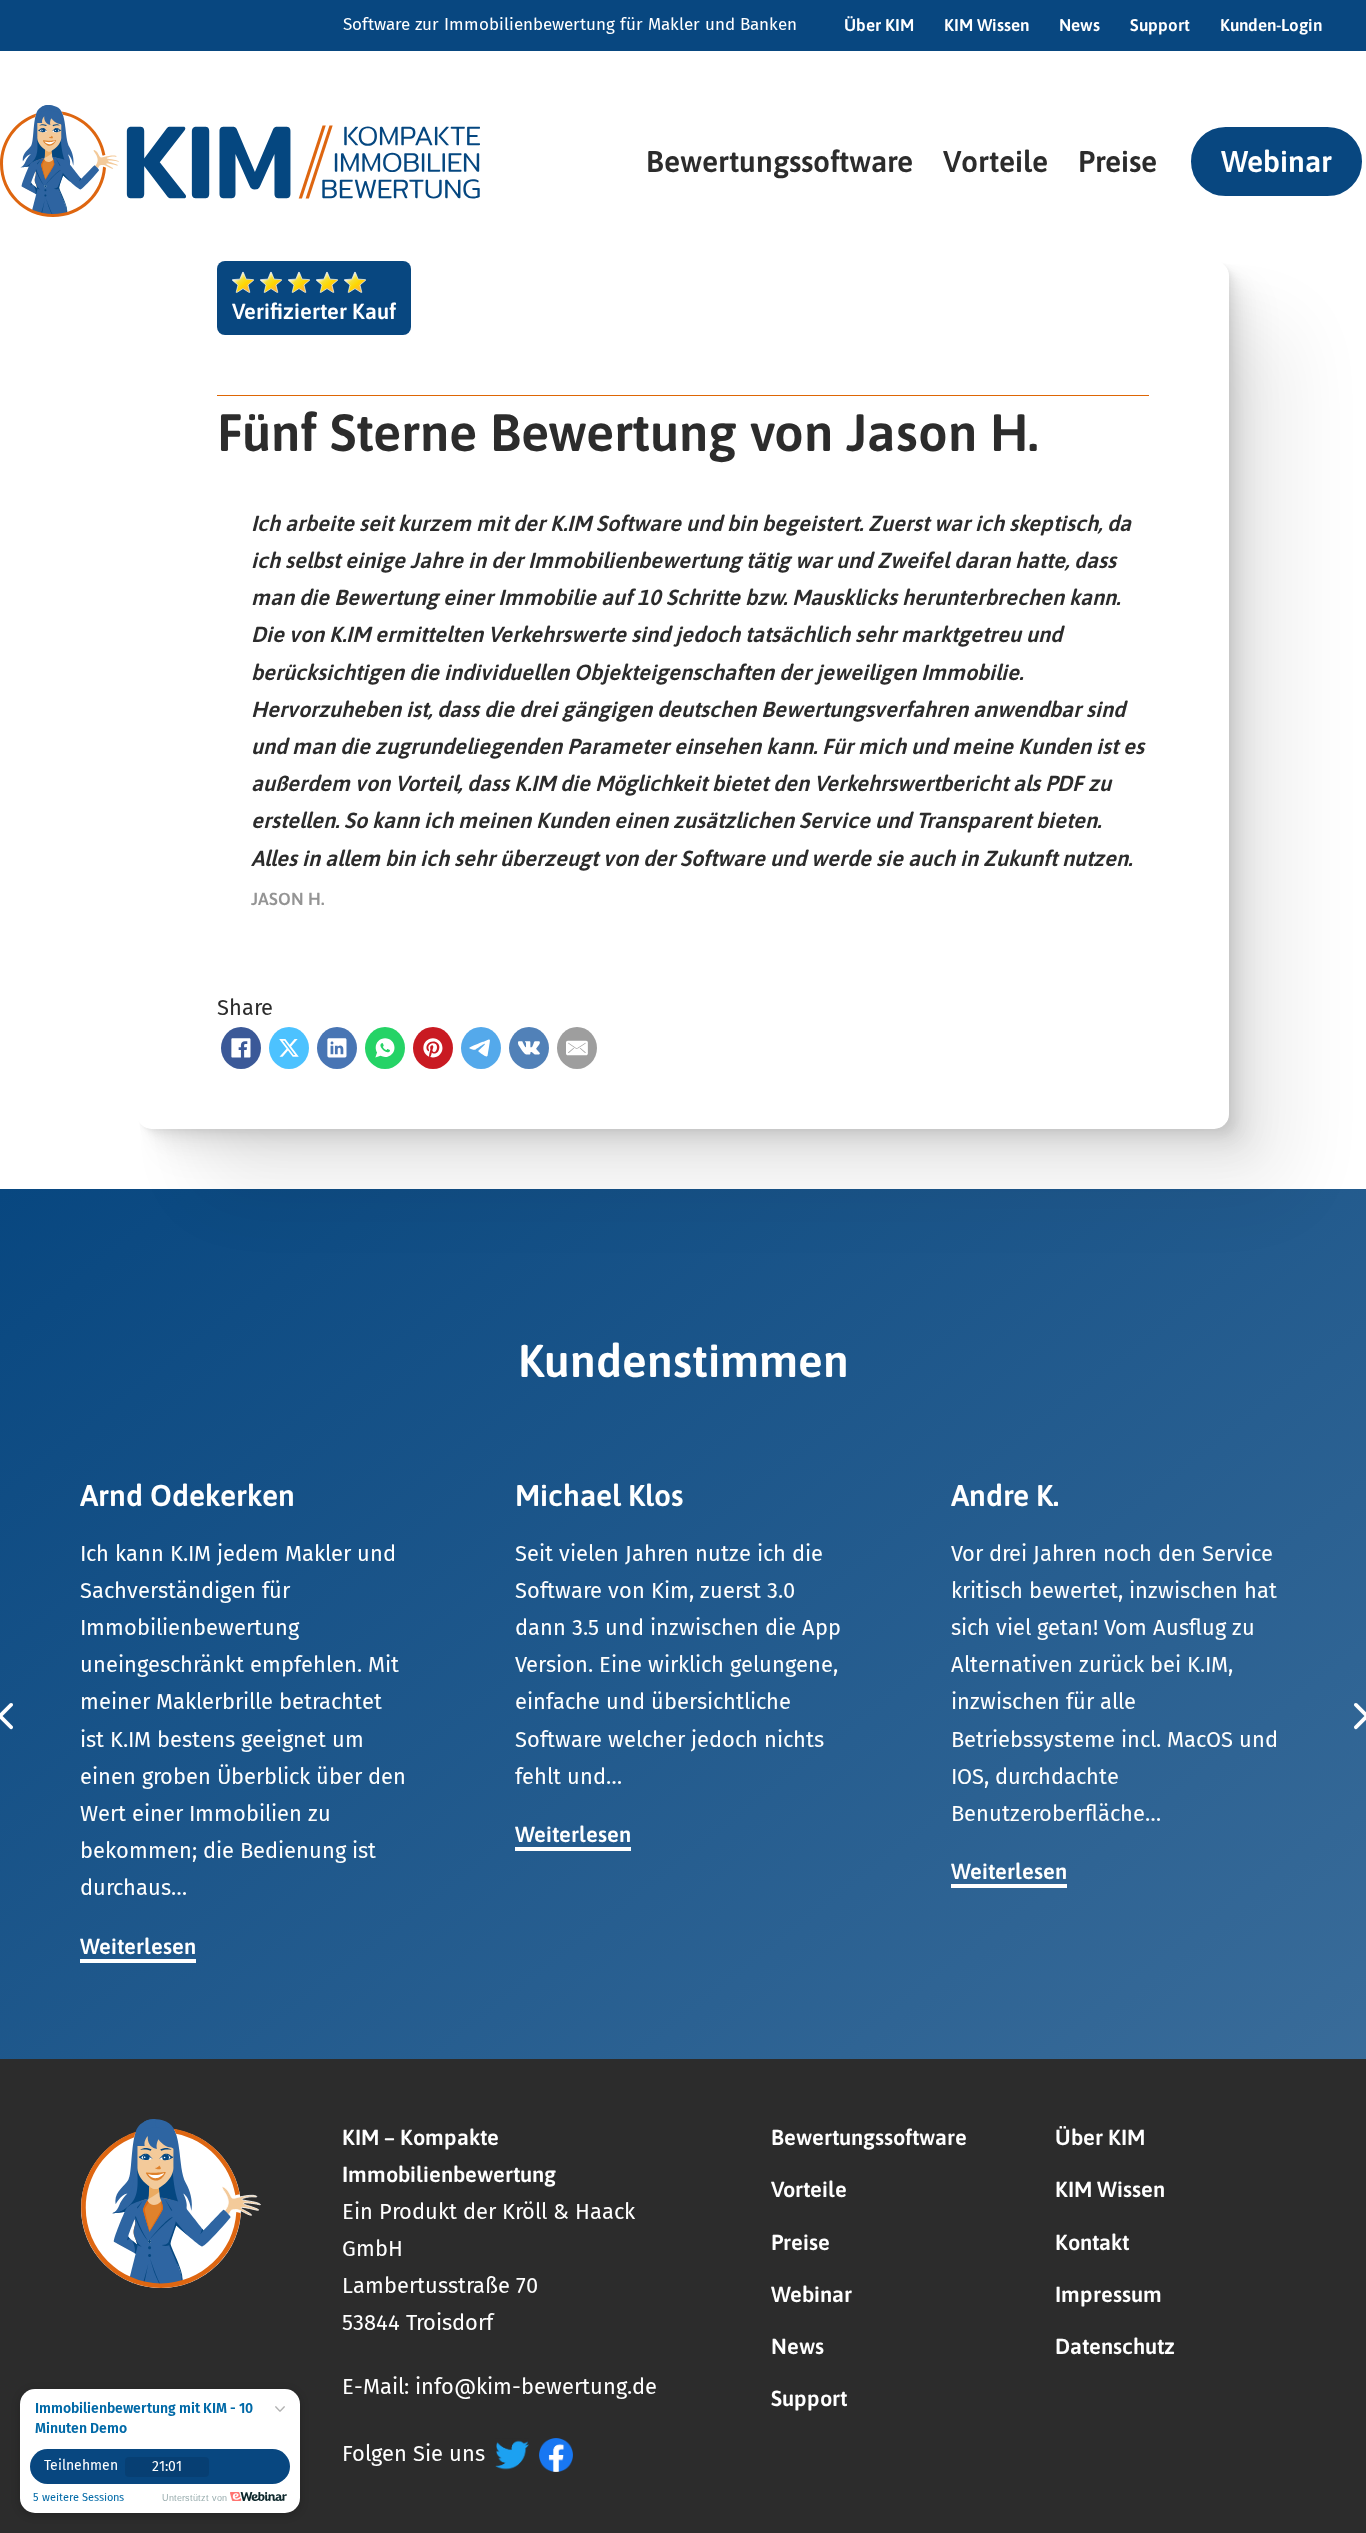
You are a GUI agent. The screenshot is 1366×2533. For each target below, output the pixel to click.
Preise (1117, 161)
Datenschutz (1115, 2346)
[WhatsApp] (385, 1048)
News (1079, 25)
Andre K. (1005, 1495)
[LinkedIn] (337, 1048)
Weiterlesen (138, 1946)
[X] (289, 1048)
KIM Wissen (986, 25)
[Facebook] (241, 1048)
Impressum (1108, 2294)
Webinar (1276, 161)
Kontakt (1092, 2242)
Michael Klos (599, 1495)
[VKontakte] (529, 1048)
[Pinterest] (433, 1048)
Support (1160, 25)
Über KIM (879, 25)
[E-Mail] (577, 1048)
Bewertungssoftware (779, 161)
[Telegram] (481, 1048)
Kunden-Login (1271, 25)
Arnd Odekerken (187, 1495)
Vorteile (995, 161)
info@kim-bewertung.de (536, 2387)
